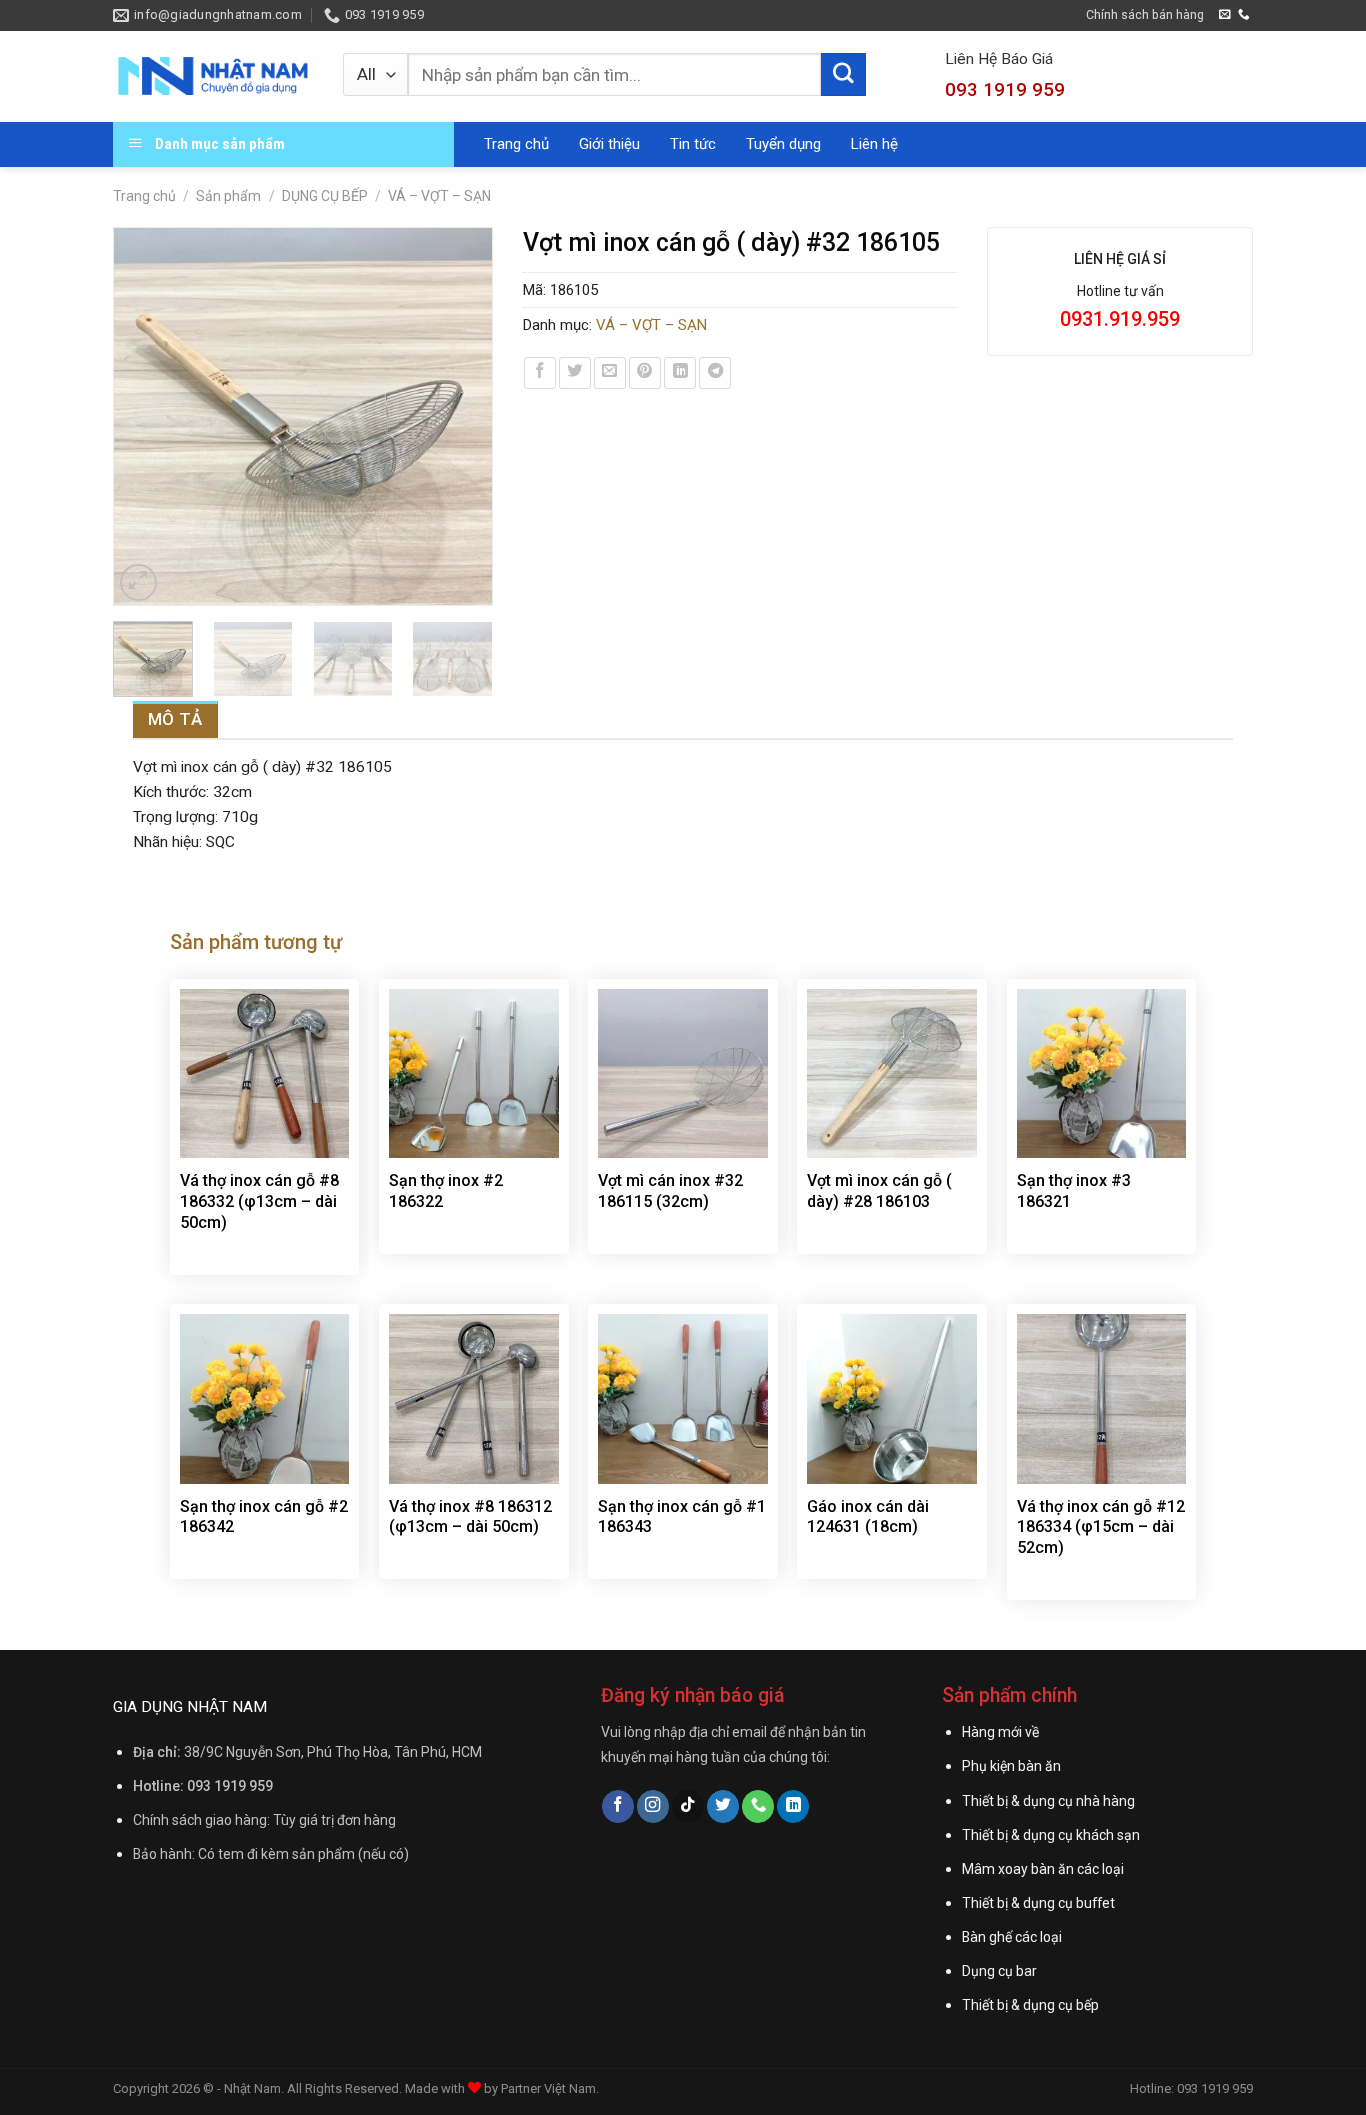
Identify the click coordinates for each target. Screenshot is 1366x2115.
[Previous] (138, 417)
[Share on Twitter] (575, 373)
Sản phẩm (228, 196)
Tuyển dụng (783, 144)
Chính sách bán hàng (1145, 14)
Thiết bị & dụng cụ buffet (1038, 1903)
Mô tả (175, 719)
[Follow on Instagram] (653, 1806)
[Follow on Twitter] (723, 1806)
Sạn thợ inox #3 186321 (1074, 1191)
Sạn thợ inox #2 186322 (446, 1191)
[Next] (467, 417)
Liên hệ (874, 144)
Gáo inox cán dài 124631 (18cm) (868, 1517)
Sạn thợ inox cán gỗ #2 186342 (264, 1517)
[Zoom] (139, 583)
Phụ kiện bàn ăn (1011, 1766)
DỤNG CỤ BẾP (325, 196)
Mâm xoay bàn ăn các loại (1043, 1869)
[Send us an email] (1225, 14)
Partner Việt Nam (548, 2088)
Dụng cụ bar (999, 1971)
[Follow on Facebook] (618, 1806)
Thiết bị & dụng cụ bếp (1030, 2005)
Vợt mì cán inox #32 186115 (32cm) (670, 1191)
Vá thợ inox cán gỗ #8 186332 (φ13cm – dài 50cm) (259, 1201)
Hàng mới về (1000, 1732)
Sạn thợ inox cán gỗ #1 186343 (682, 1517)
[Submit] (843, 75)
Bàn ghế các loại (1012, 1937)
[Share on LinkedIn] (680, 373)
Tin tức (693, 144)
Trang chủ (516, 144)
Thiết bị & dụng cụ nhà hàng (1048, 1801)
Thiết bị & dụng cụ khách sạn (1051, 1835)
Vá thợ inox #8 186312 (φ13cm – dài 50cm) (470, 1517)
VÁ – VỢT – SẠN (439, 196)
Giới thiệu (609, 144)
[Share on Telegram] (715, 373)
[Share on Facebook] (540, 373)
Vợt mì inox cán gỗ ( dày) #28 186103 (879, 1191)
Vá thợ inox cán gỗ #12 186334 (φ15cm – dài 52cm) (1101, 1527)
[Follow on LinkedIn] (793, 1806)
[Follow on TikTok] (688, 1806)
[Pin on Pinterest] (645, 373)
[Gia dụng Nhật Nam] (213, 76)
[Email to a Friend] (610, 373)
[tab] (175, 719)
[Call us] (1244, 14)
